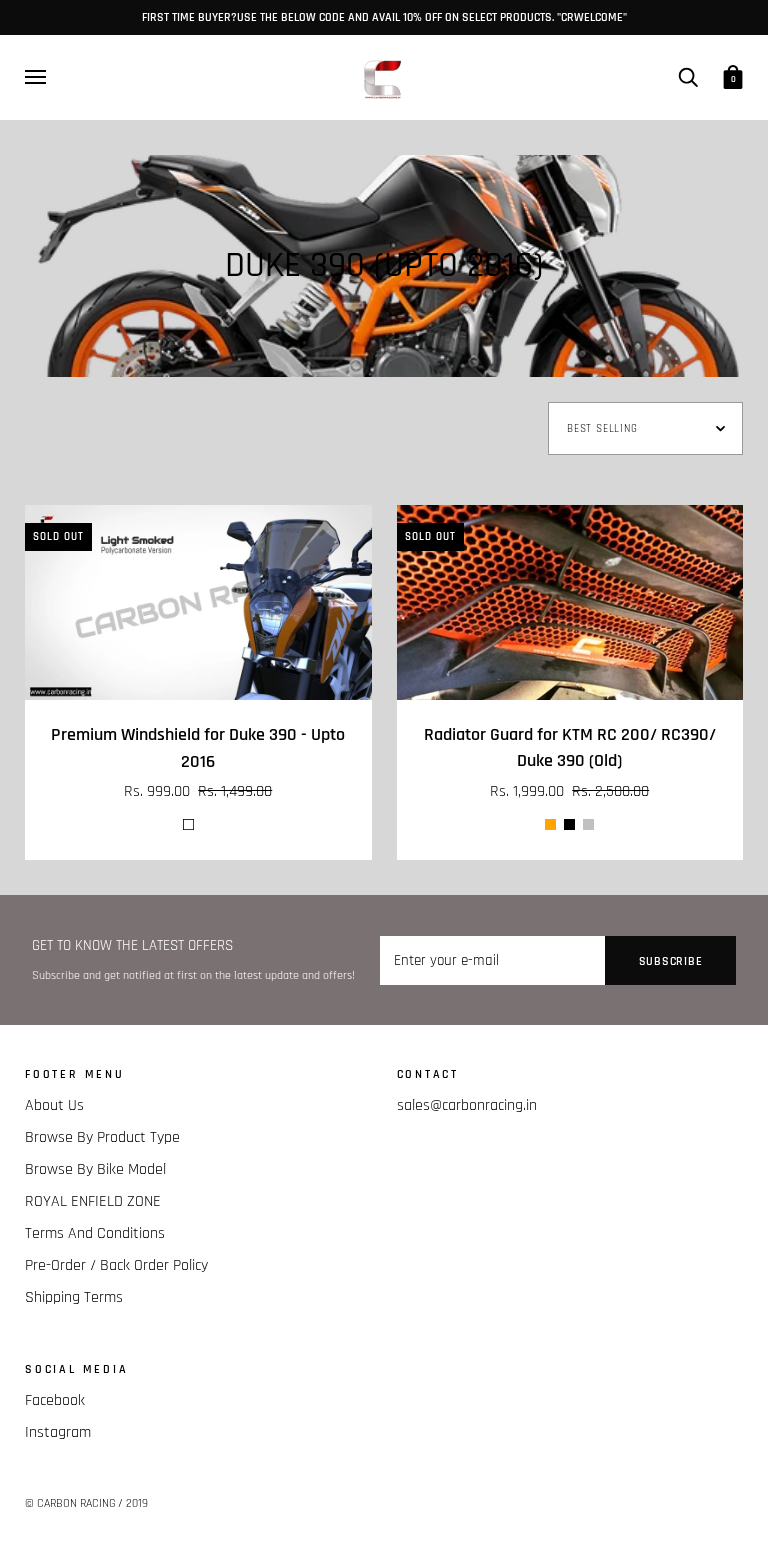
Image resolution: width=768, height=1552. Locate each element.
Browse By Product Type (102, 1137)
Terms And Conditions (95, 1233)
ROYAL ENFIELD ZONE (93, 1201)
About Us (54, 1105)
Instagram (58, 1432)
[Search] (688, 76)
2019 (137, 1503)
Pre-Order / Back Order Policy (116, 1265)
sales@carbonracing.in (467, 1105)
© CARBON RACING (70, 1503)
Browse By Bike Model (95, 1169)
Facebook (55, 1400)
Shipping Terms (74, 1297)
